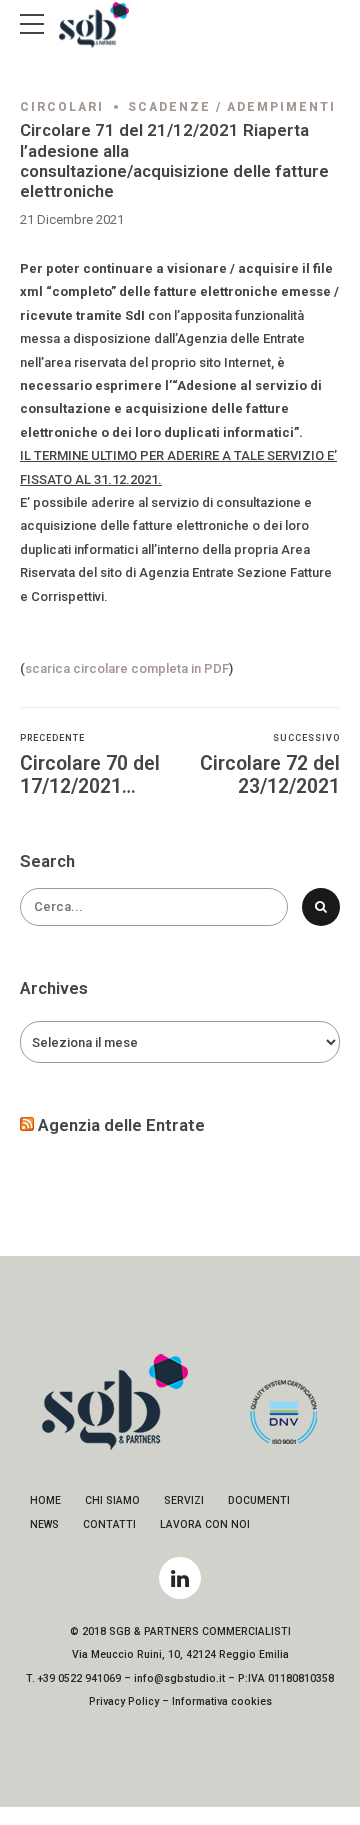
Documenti (259, 1500)
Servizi (184, 1500)
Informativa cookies (222, 1701)
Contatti (109, 1524)
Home (45, 1500)
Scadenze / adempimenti (232, 107)
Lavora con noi (205, 1524)
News (44, 1524)
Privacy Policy (124, 1701)
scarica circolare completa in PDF (127, 668)
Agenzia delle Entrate (121, 1125)
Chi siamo (112, 1500)
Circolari (62, 107)
